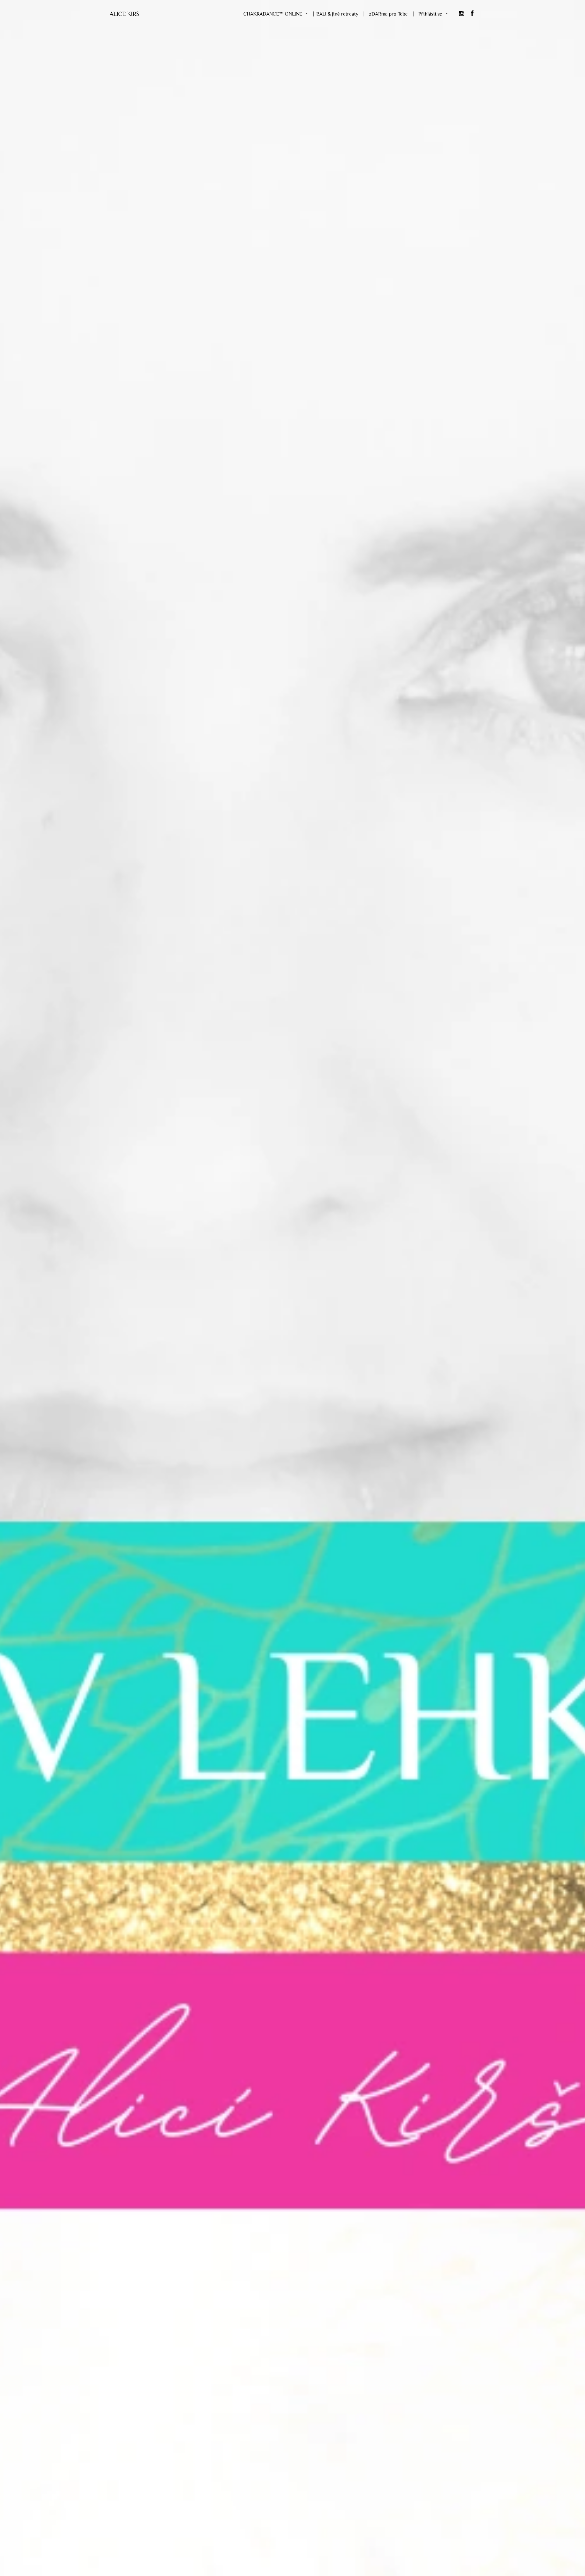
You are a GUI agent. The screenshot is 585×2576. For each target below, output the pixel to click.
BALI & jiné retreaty (337, 14)
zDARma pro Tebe (388, 14)
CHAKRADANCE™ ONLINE (273, 14)
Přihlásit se (430, 14)
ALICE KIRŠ (124, 13)
